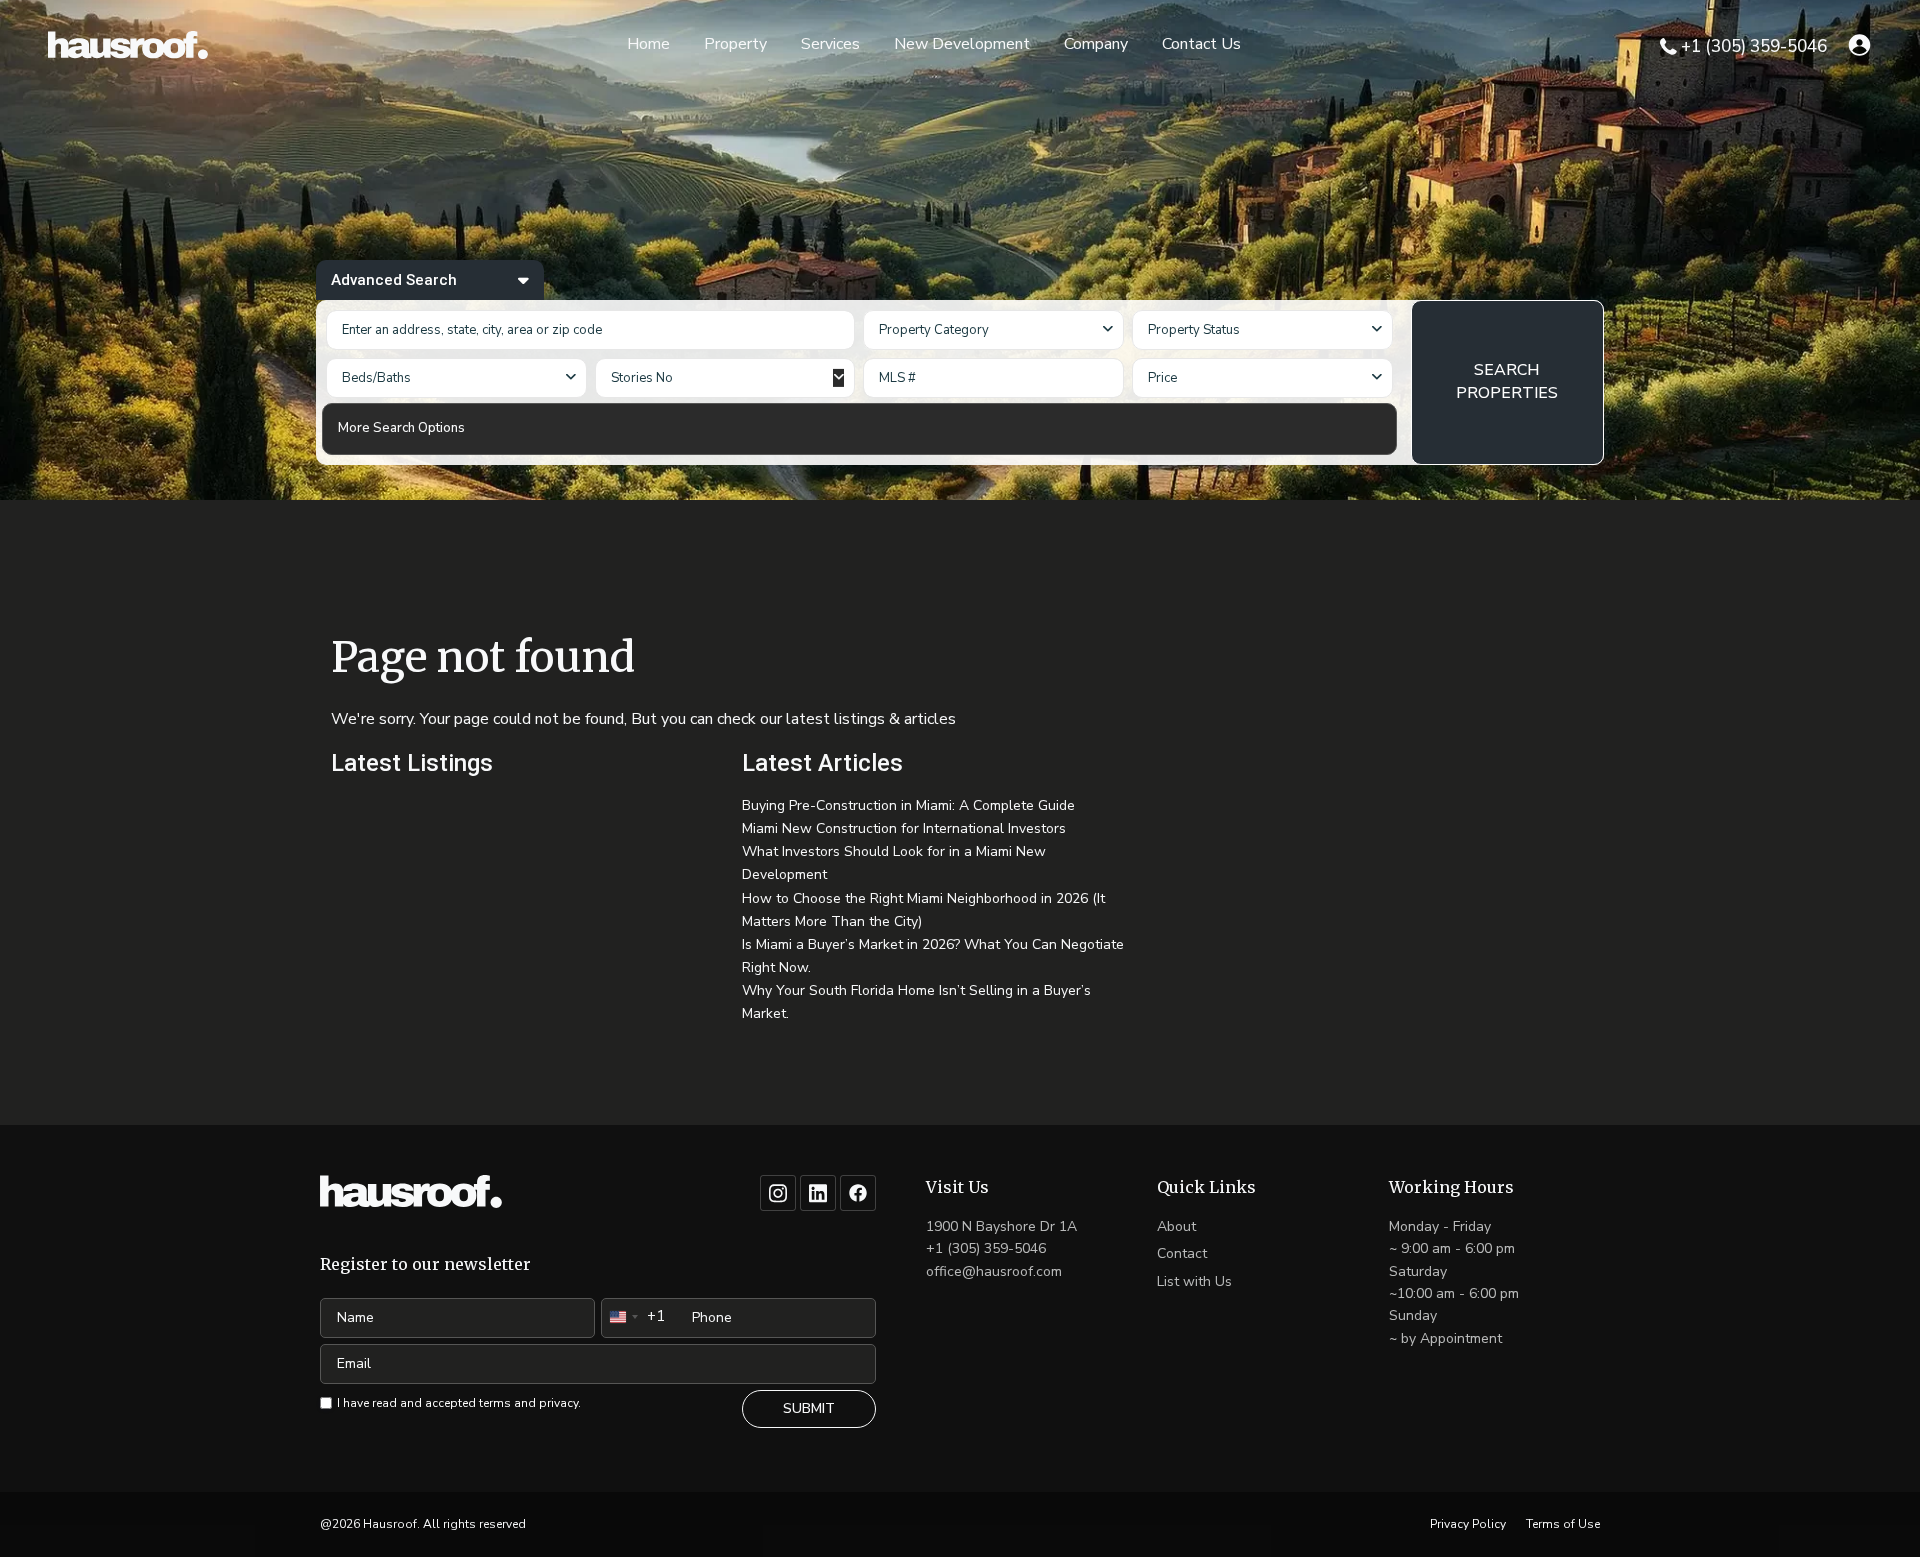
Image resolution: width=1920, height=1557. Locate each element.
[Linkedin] (818, 1193)
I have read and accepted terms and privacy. (459, 1403)
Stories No (642, 378)
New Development (962, 44)
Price (1162, 378)
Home (648, 44)
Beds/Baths (376, 378)
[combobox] (993, 330)
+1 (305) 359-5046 (1754, 46)
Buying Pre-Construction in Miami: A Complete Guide (908, 805)
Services (830, 44)
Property (735, 44)
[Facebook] (858, 1193)
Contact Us (1201, 44)
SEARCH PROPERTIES (1507, 381)
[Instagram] (778, 1193)
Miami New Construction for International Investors (904, 828)
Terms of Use (1563, 1524)
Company (1096, 44)
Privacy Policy (1468, 1524)
